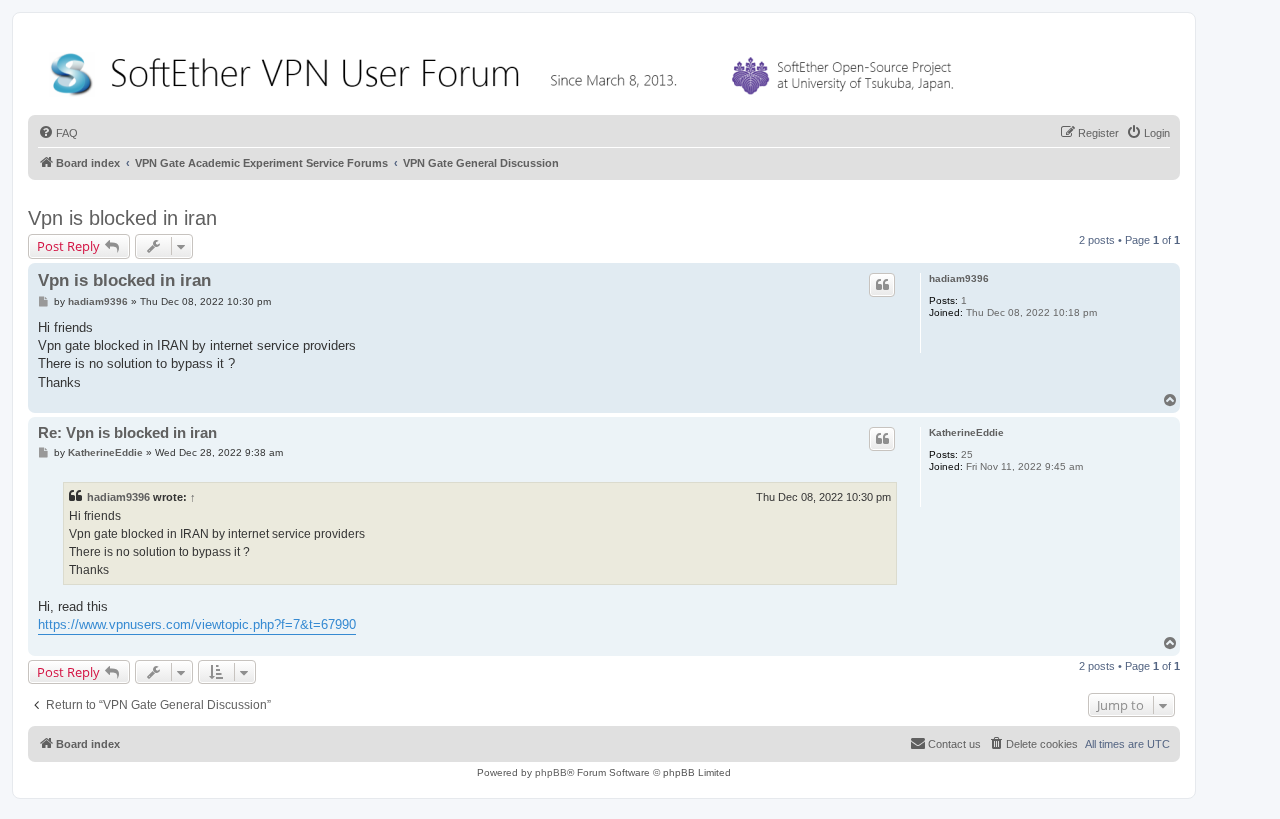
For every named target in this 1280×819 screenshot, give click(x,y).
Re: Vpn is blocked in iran (127, 432)
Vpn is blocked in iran (122, 218)
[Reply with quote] (882, 285)
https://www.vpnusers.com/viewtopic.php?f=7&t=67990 (197, 624)
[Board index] (506, 69)
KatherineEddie (966, 432)
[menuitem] (58, 133)
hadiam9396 (959, 278)
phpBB (551, 772)
